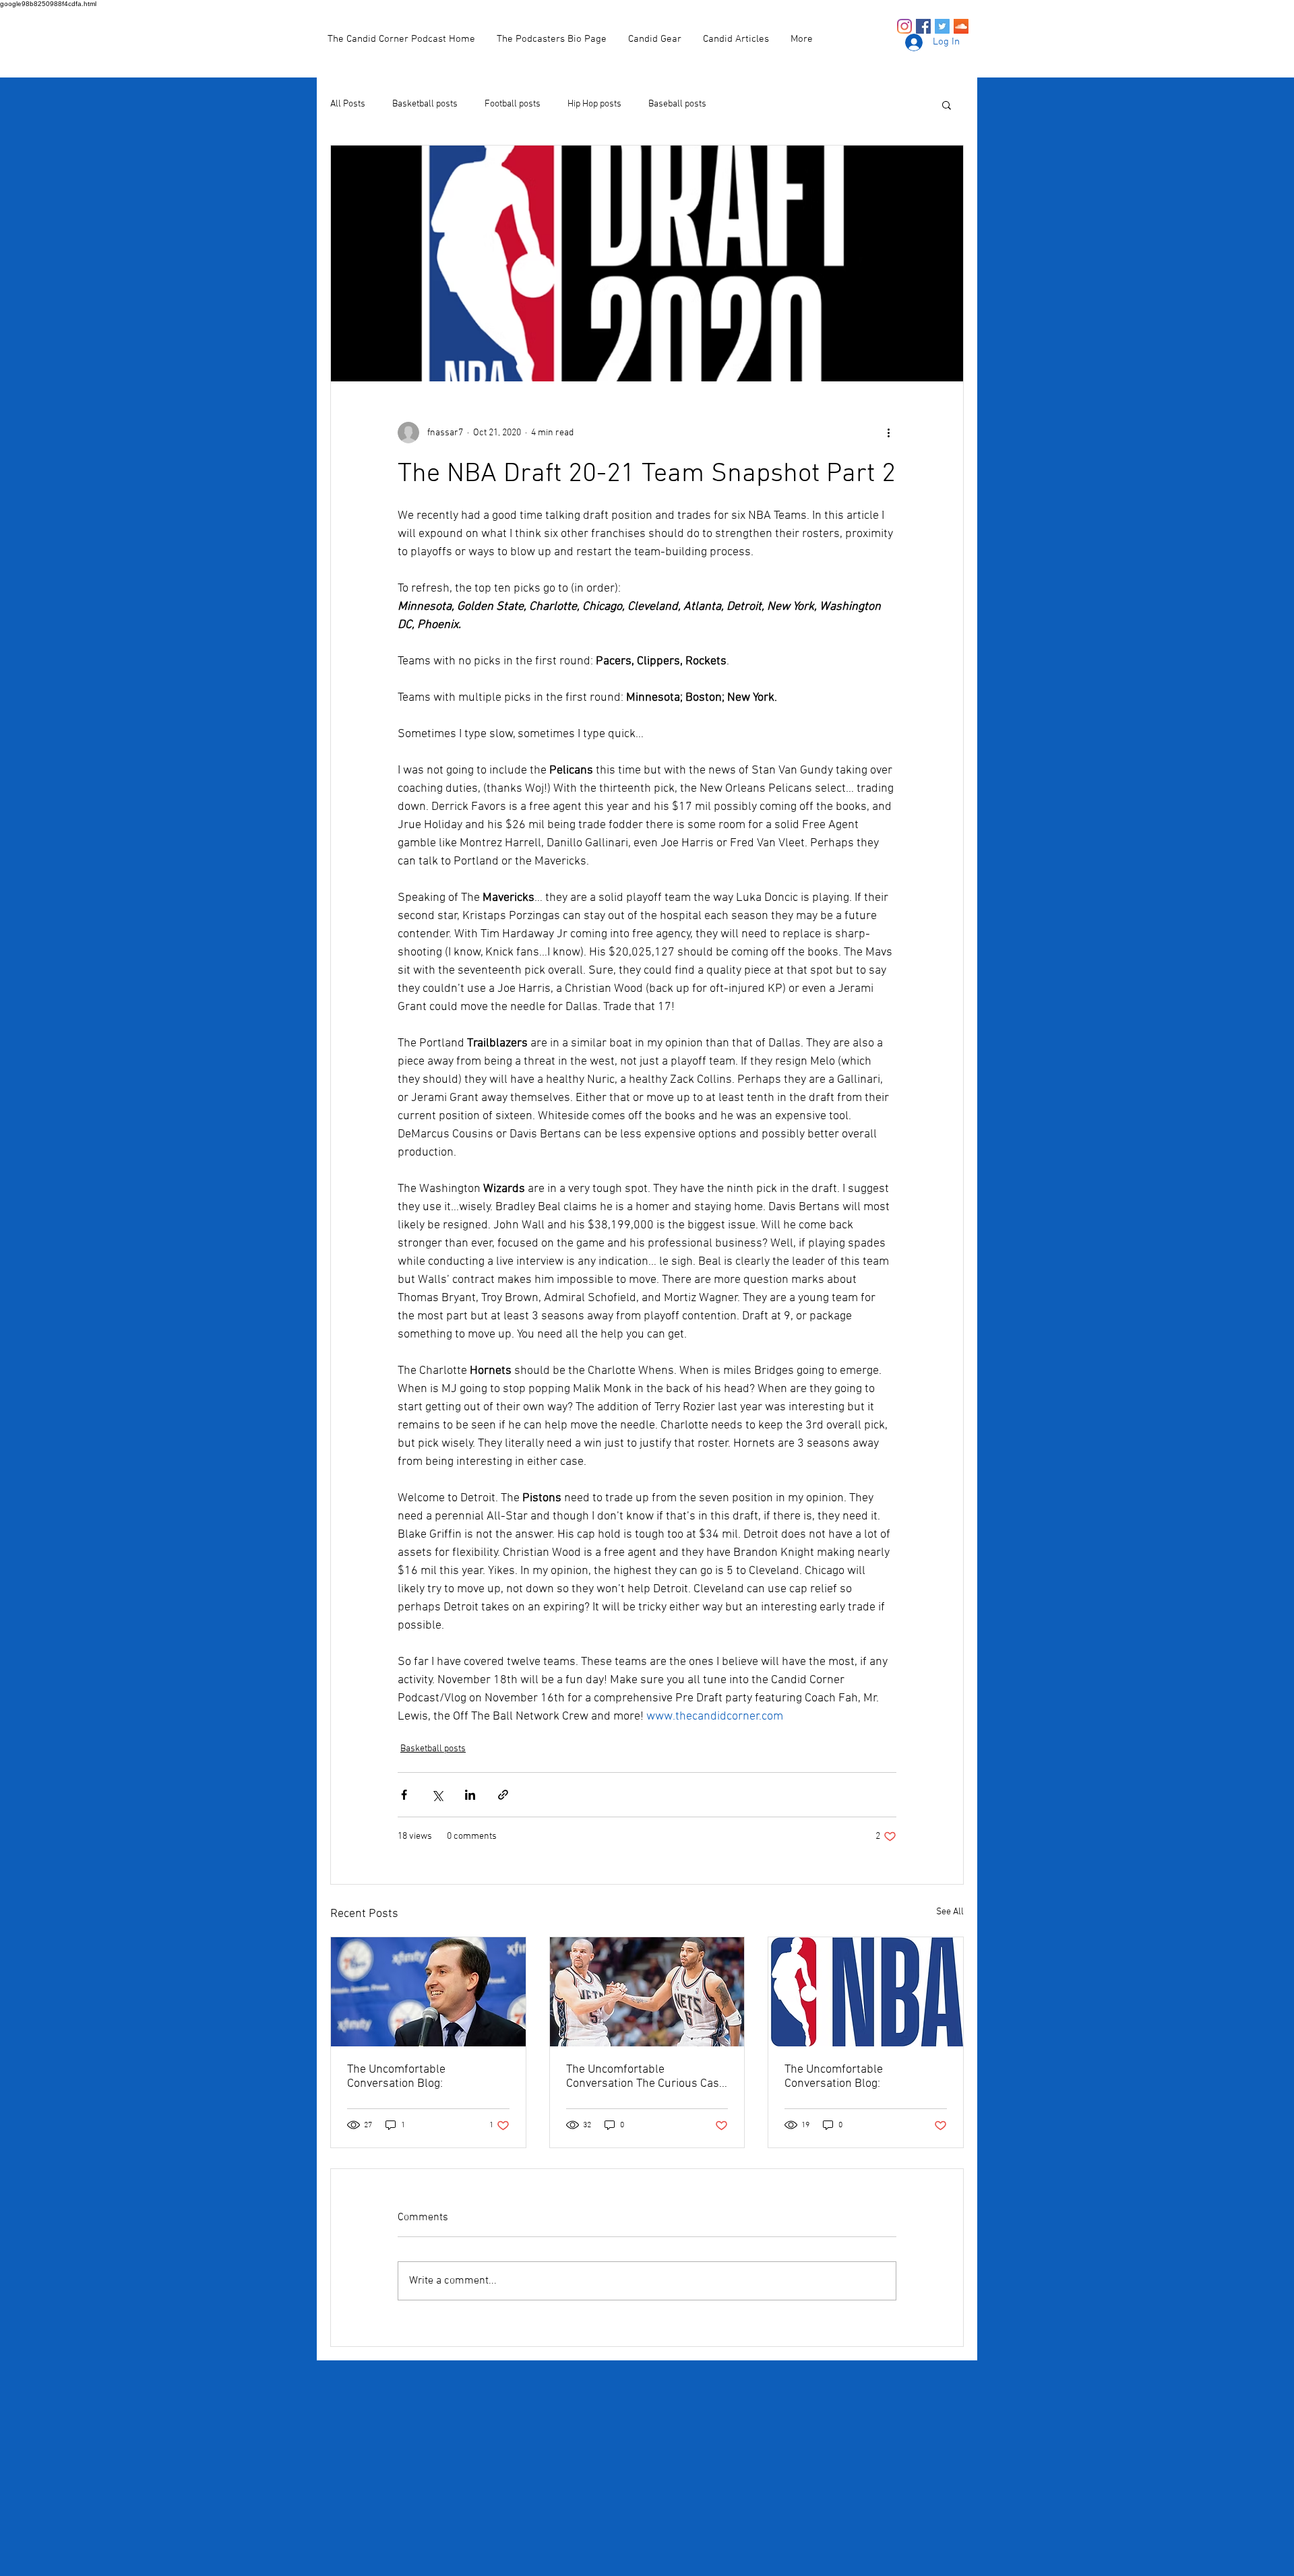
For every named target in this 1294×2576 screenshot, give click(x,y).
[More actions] (888, 433)
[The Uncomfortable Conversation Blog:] (428, 1992)
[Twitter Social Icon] (942, 26)
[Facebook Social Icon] (923, 26)
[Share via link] (503, 1795)
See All (950, 1912)
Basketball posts (425, 104)
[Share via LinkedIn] (470, 1795)
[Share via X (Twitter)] (437, 1795)
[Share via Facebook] (404, 1795)
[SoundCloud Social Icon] (961, 26)
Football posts (513, 104)
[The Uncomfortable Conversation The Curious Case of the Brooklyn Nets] (647, 1992)
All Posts (348, 104)
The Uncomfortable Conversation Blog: (396, 2077)
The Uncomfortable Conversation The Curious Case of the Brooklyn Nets (646, 2077)
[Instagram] (904, 26)
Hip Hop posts (594, 104)
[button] (947, 104)
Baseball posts (677, 104)
